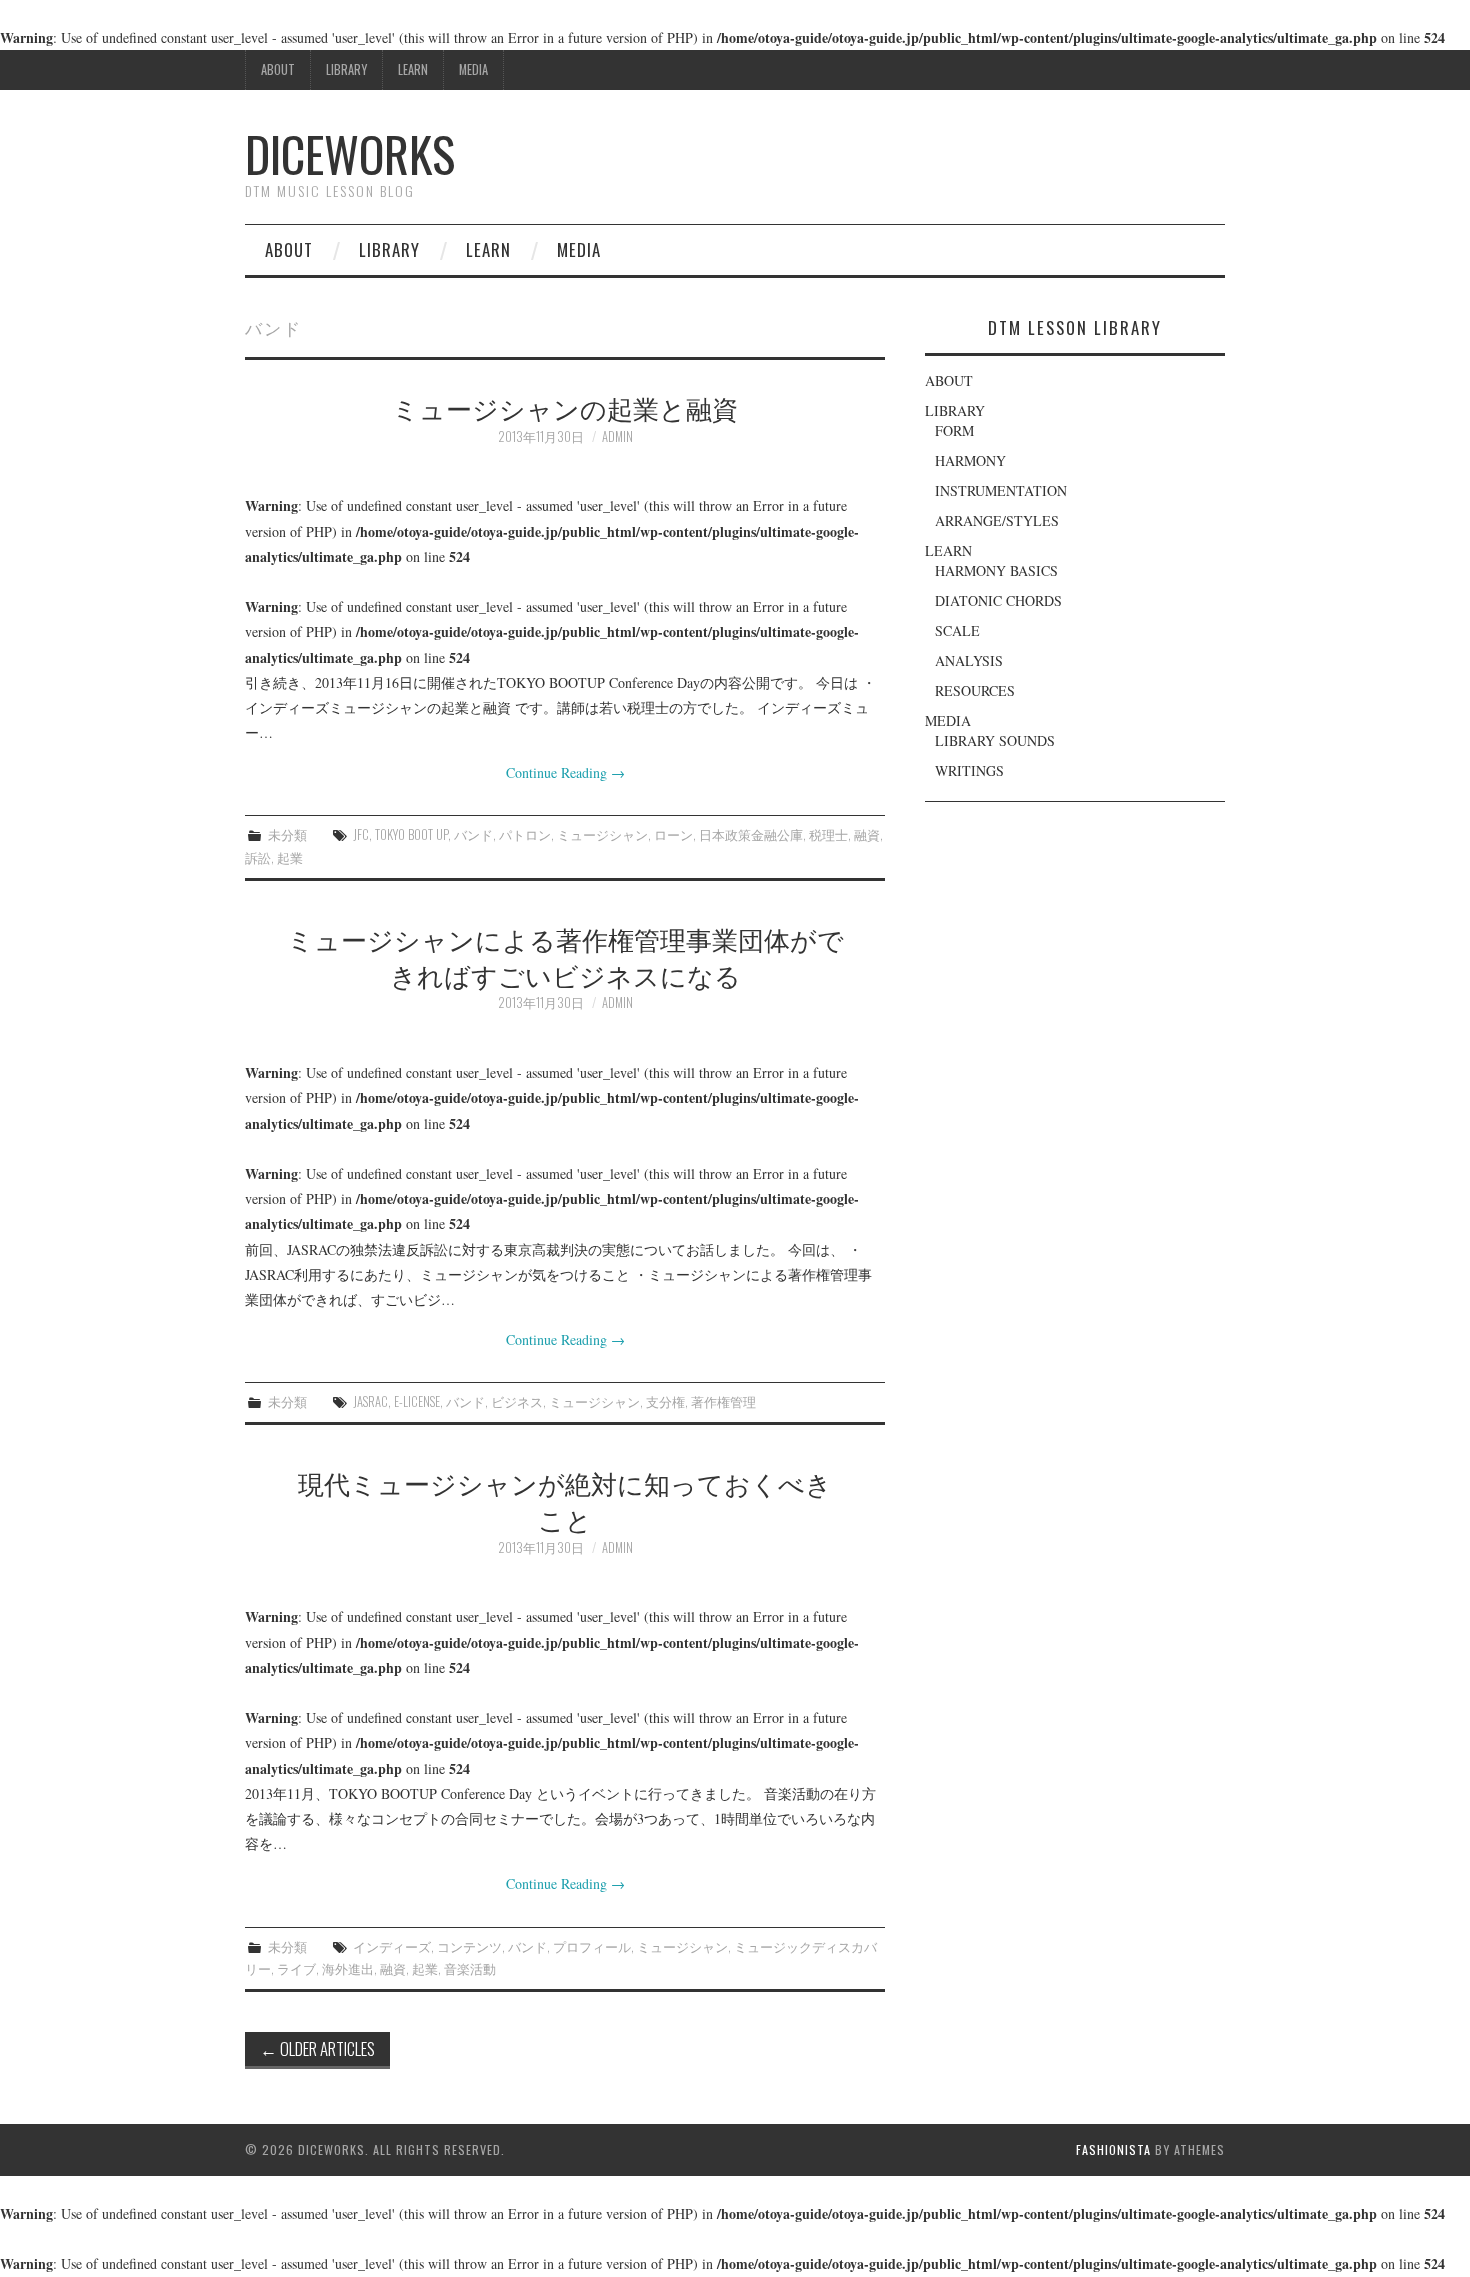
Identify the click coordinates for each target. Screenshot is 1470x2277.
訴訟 (258, 857)
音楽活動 (470, 1968)
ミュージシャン (602, 834)
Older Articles (317, 2048)
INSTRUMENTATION (1001, 490)
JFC (361, 834)
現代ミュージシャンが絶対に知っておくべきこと (565, 1500)
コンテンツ (469, 1946)
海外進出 (348, 1968)
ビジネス (517, 1401)
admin (617, 436)
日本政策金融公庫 (751, 834)
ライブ (296, 1968)
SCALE (957, 630)
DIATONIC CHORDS (998, 600)
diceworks (350, 153)
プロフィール (592, 1946)
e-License (417, 1401)
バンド (473, 834)
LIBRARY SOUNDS (995, 740)
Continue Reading (565, 772)
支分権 (665, 1401)
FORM (954, 430)
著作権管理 (723, 1401)
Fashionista (1113, 2149)
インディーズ (392, 1946)
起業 (290, 857)
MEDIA (473, 69)
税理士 (828, 834)
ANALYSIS (969, 660)
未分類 (287, 834)
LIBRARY (346, 69)
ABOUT (278, 69)
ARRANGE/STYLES (997, 520)
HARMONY (970, 460)
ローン (673, 834)
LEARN (413, 69)
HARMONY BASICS (996, 570)
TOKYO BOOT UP (411, 834)
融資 (867, 834)
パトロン (525, 834)
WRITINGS (969, 770)
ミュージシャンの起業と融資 (565, 407)
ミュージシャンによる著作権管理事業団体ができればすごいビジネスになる (565, 956)
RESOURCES (975, 690)
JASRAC (370, 1401)
